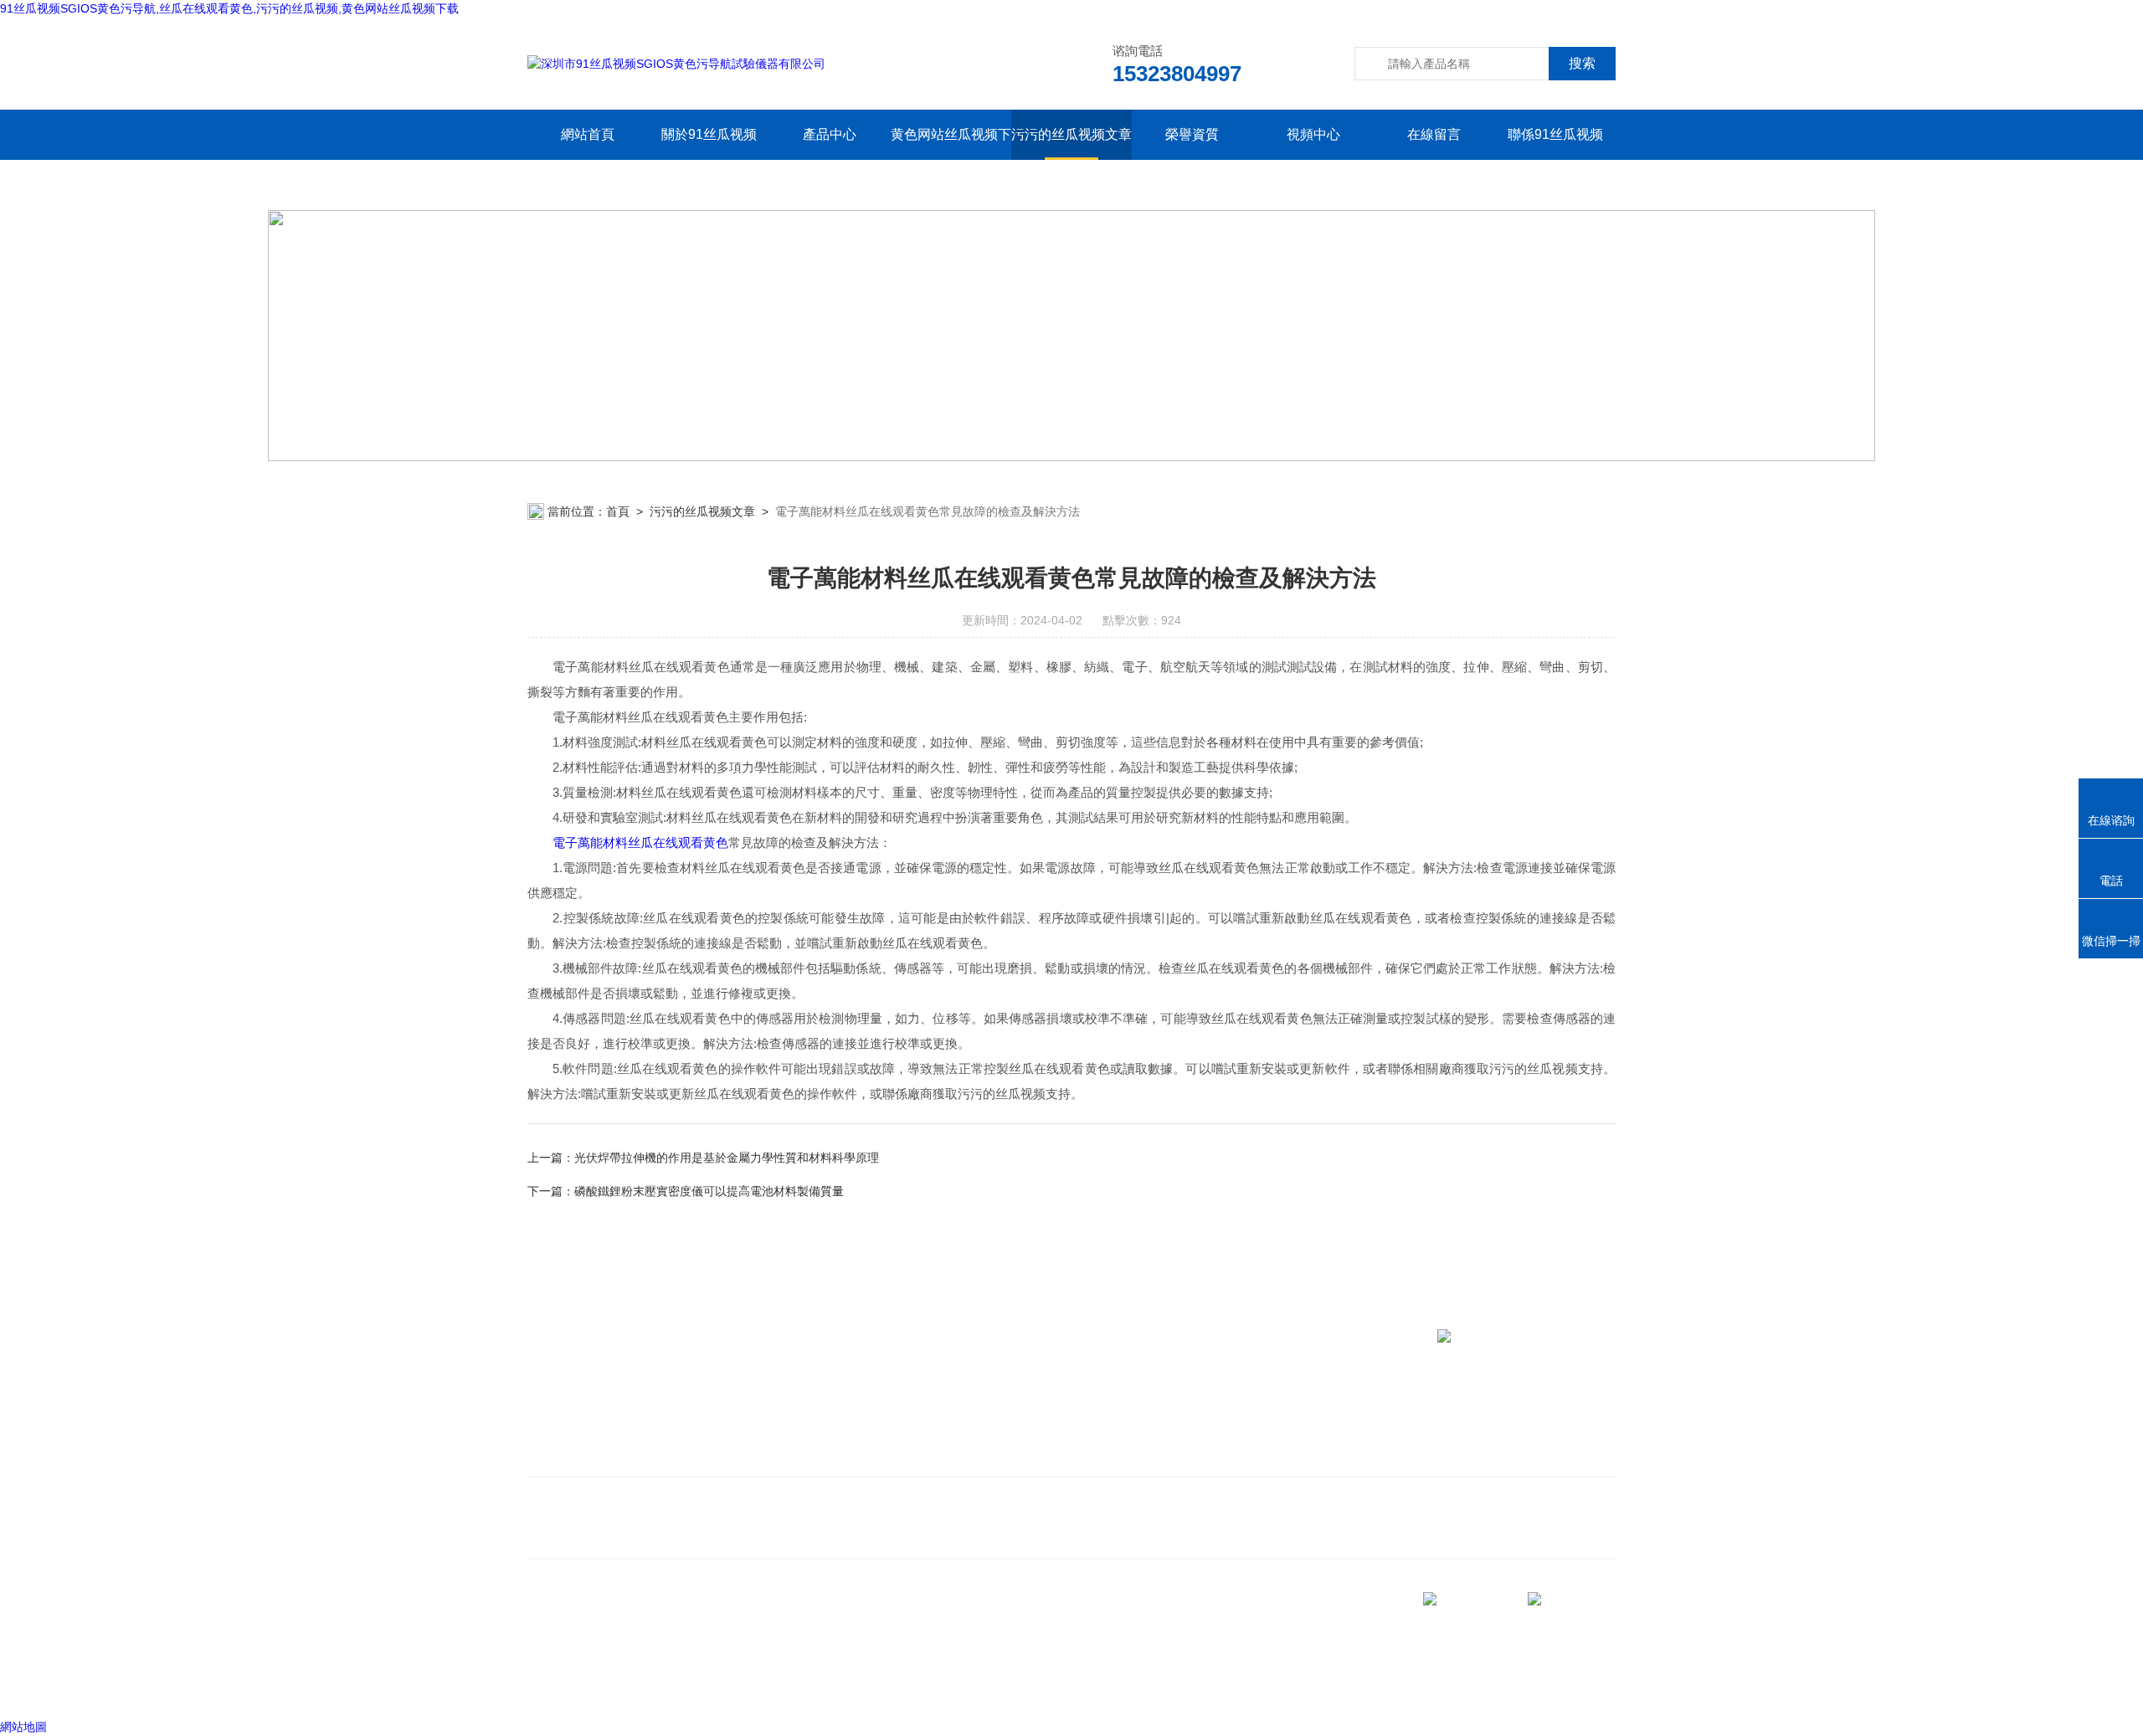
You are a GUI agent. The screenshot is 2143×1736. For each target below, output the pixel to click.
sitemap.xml (638, 1653)
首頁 (618, 511)
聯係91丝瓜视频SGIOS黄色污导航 (1555, 159)
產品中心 (830, 134)
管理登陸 (551, 1685)
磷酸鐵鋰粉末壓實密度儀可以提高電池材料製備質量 (709, 1191)
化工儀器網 (734, 1685)
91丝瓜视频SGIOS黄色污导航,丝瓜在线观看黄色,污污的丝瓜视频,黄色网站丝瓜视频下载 (229, 8)
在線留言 (1434, 134)
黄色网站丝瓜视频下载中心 (951, 159)
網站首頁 (588, 134)
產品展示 (869, 1431)
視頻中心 (1313, 134)
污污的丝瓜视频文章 (1071, 134)
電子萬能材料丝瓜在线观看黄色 (640, 842)
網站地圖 (23, 1727)
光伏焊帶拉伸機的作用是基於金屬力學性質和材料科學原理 (727, 1158)
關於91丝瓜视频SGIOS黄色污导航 (709, 159)
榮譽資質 (1192, 134)
